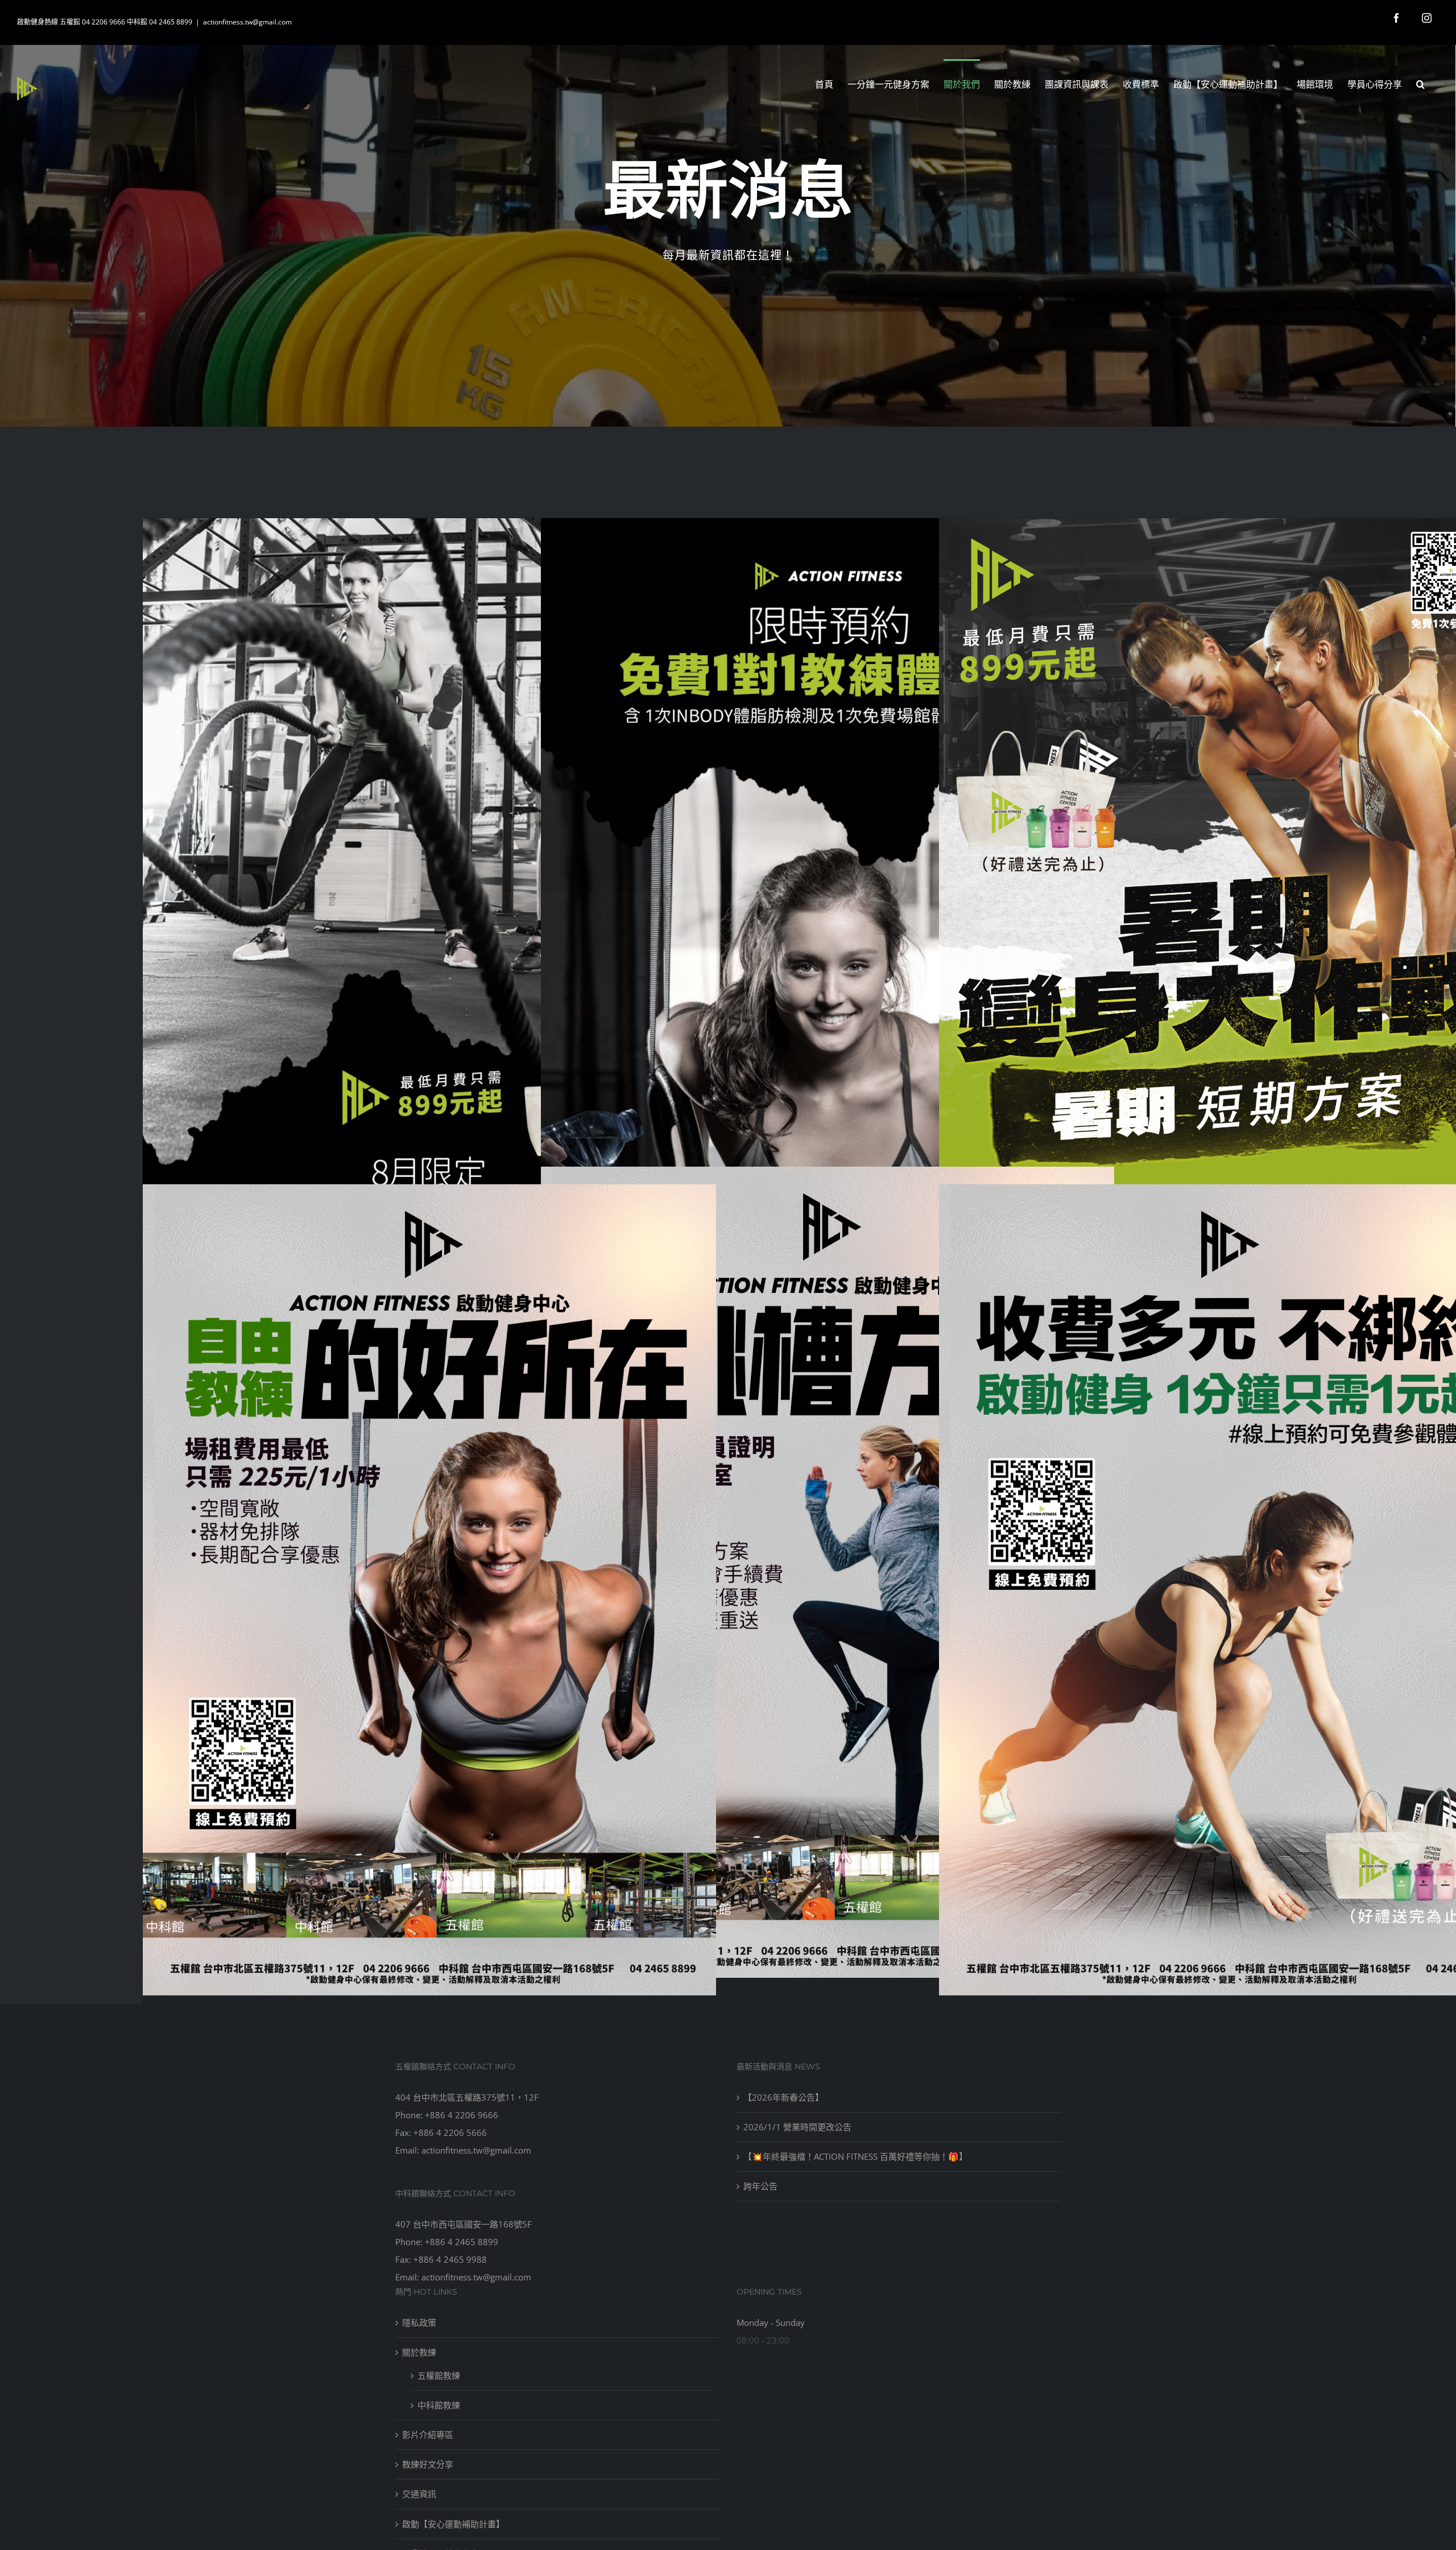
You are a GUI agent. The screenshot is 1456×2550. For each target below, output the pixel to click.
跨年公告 (760, 2186)
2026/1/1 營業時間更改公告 (797, 2127)
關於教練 (419, 2352)
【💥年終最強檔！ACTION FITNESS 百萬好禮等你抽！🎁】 (855, 2156)
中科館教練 (439, 2405)
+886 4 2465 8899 (462, 2242)
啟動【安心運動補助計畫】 (453, 2524)
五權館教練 (439, 2375)
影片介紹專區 (428, 2435)
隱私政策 (419, 2322)
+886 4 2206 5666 (450, 2132)
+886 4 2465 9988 (450, 2259)
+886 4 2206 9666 (462, 2115)
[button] (1420, 83)
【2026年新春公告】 (783, 2097)
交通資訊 (419, 2494)
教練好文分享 (428, 2464)
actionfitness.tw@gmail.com (247, 22)
